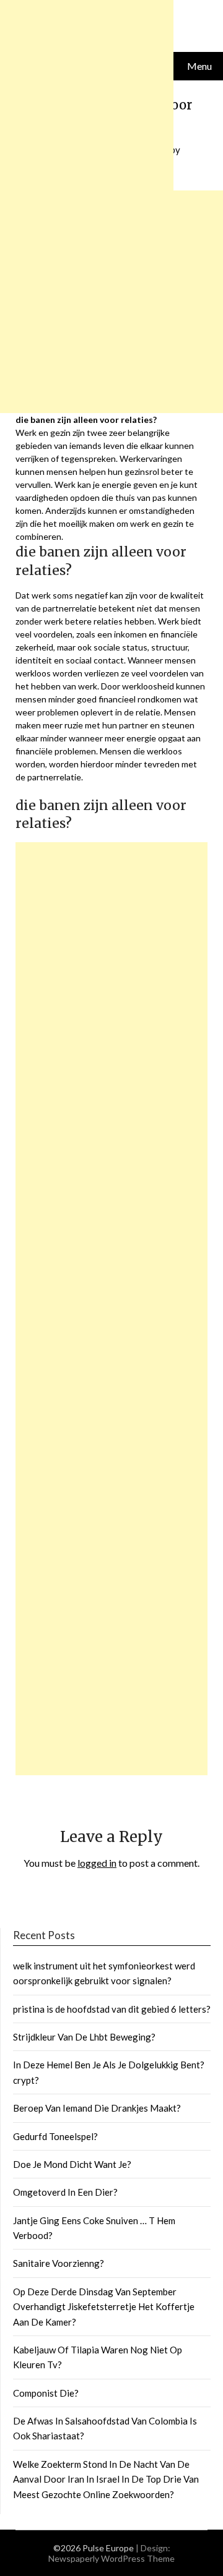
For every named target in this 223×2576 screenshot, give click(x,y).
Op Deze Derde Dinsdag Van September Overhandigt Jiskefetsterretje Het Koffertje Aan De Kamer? (104, 2307)
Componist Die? (46, 2393)
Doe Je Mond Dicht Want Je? (72, 2164)
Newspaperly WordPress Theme (111, 2558)
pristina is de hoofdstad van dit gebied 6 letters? (112, 2009)
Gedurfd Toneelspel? (55, 2136)
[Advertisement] (111, 1309)
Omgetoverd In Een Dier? (65, 2192)
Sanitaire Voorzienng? (59, 2263)
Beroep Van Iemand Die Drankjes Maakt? (97, 2108)
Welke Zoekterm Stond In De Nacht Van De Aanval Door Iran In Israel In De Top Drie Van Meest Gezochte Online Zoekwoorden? (106, 2479)
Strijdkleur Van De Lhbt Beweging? (84, 2037)
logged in (97, 1863)
